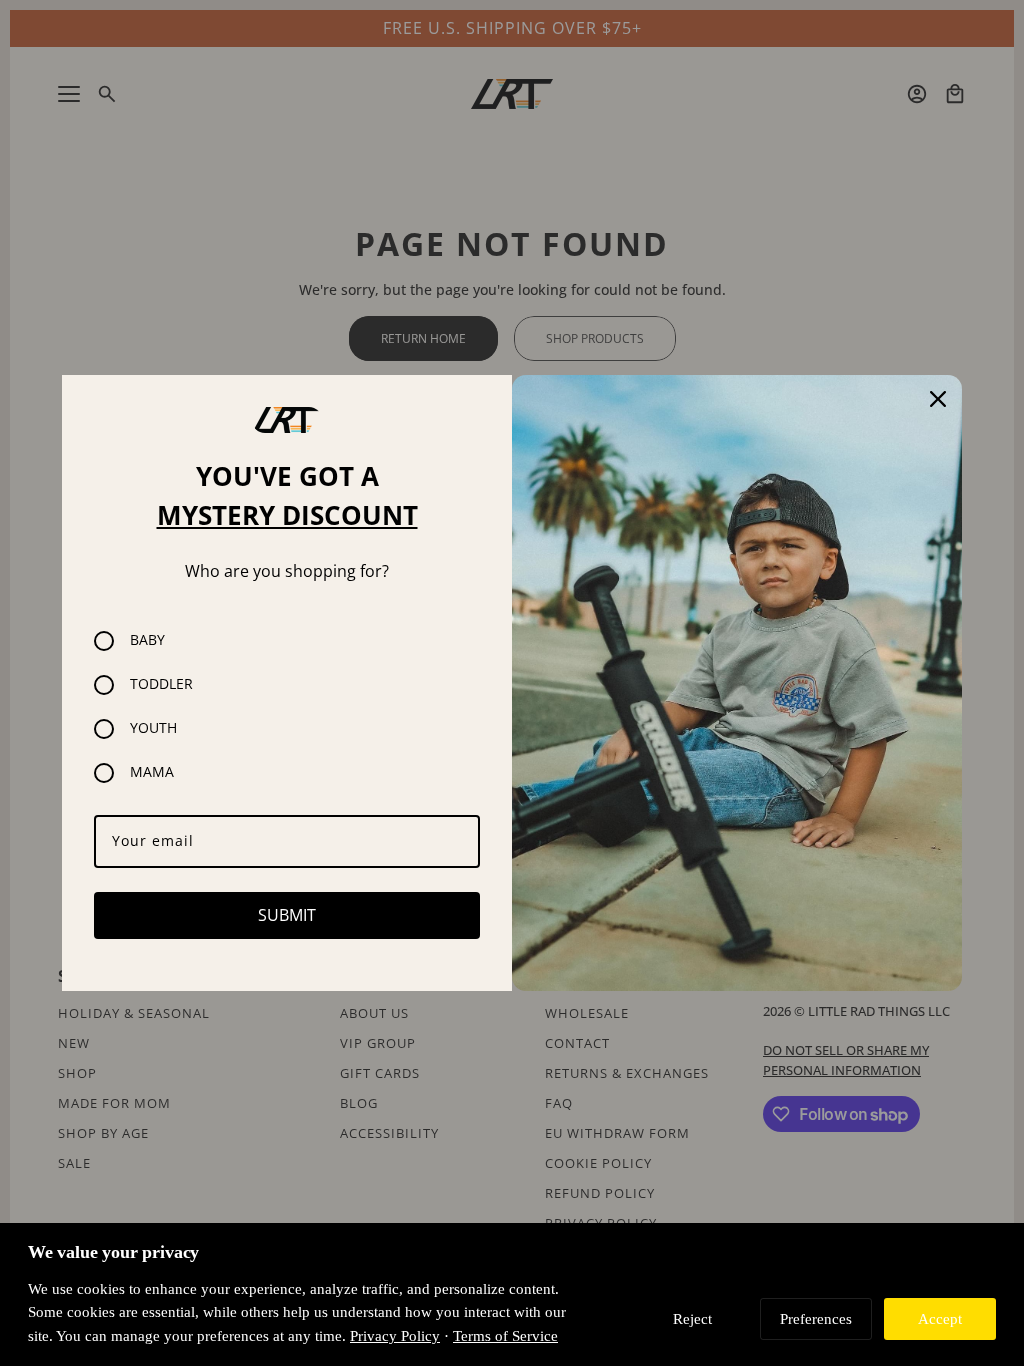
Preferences (816, 1318)
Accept (940, 1318)
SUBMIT (287, 915)
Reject (692, 1318)
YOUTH (153, 728)
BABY (147, 640)
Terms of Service (505, 1335)
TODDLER (161, 684)
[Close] (938, 399)
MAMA (152, 772)
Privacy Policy (395, 1335)
